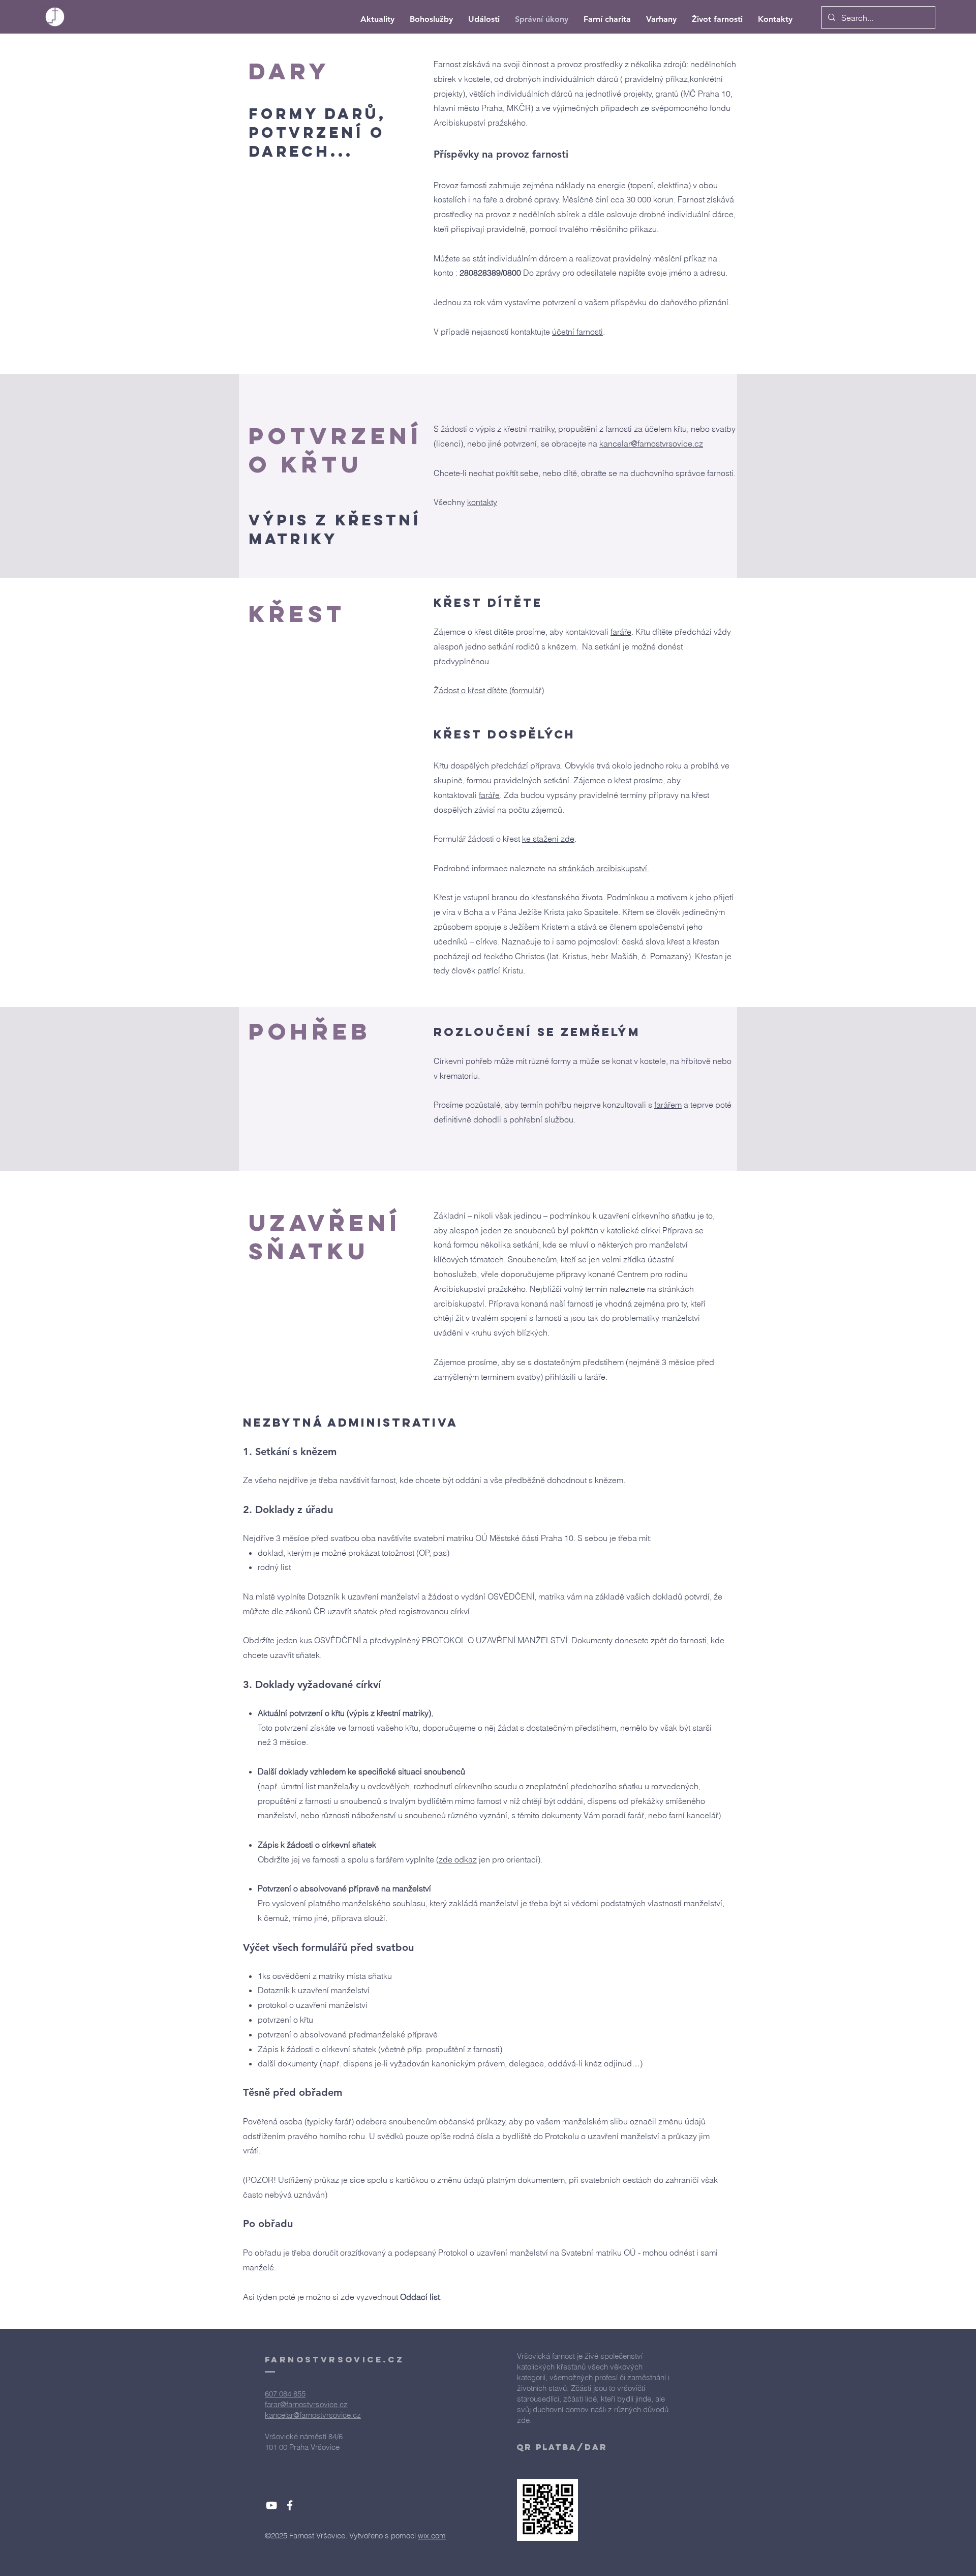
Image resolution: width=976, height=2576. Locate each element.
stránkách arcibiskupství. (604, 868)
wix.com (432, 2536)
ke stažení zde (548, 839)
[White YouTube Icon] (271, 2505)
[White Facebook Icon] (290, 2505)
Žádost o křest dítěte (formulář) (489, 690)
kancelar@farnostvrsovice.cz (651, 443)
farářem (668, 1105)
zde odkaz (458, 1859)
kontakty (482, 502)
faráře (621, 632)
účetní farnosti (577, 332)
